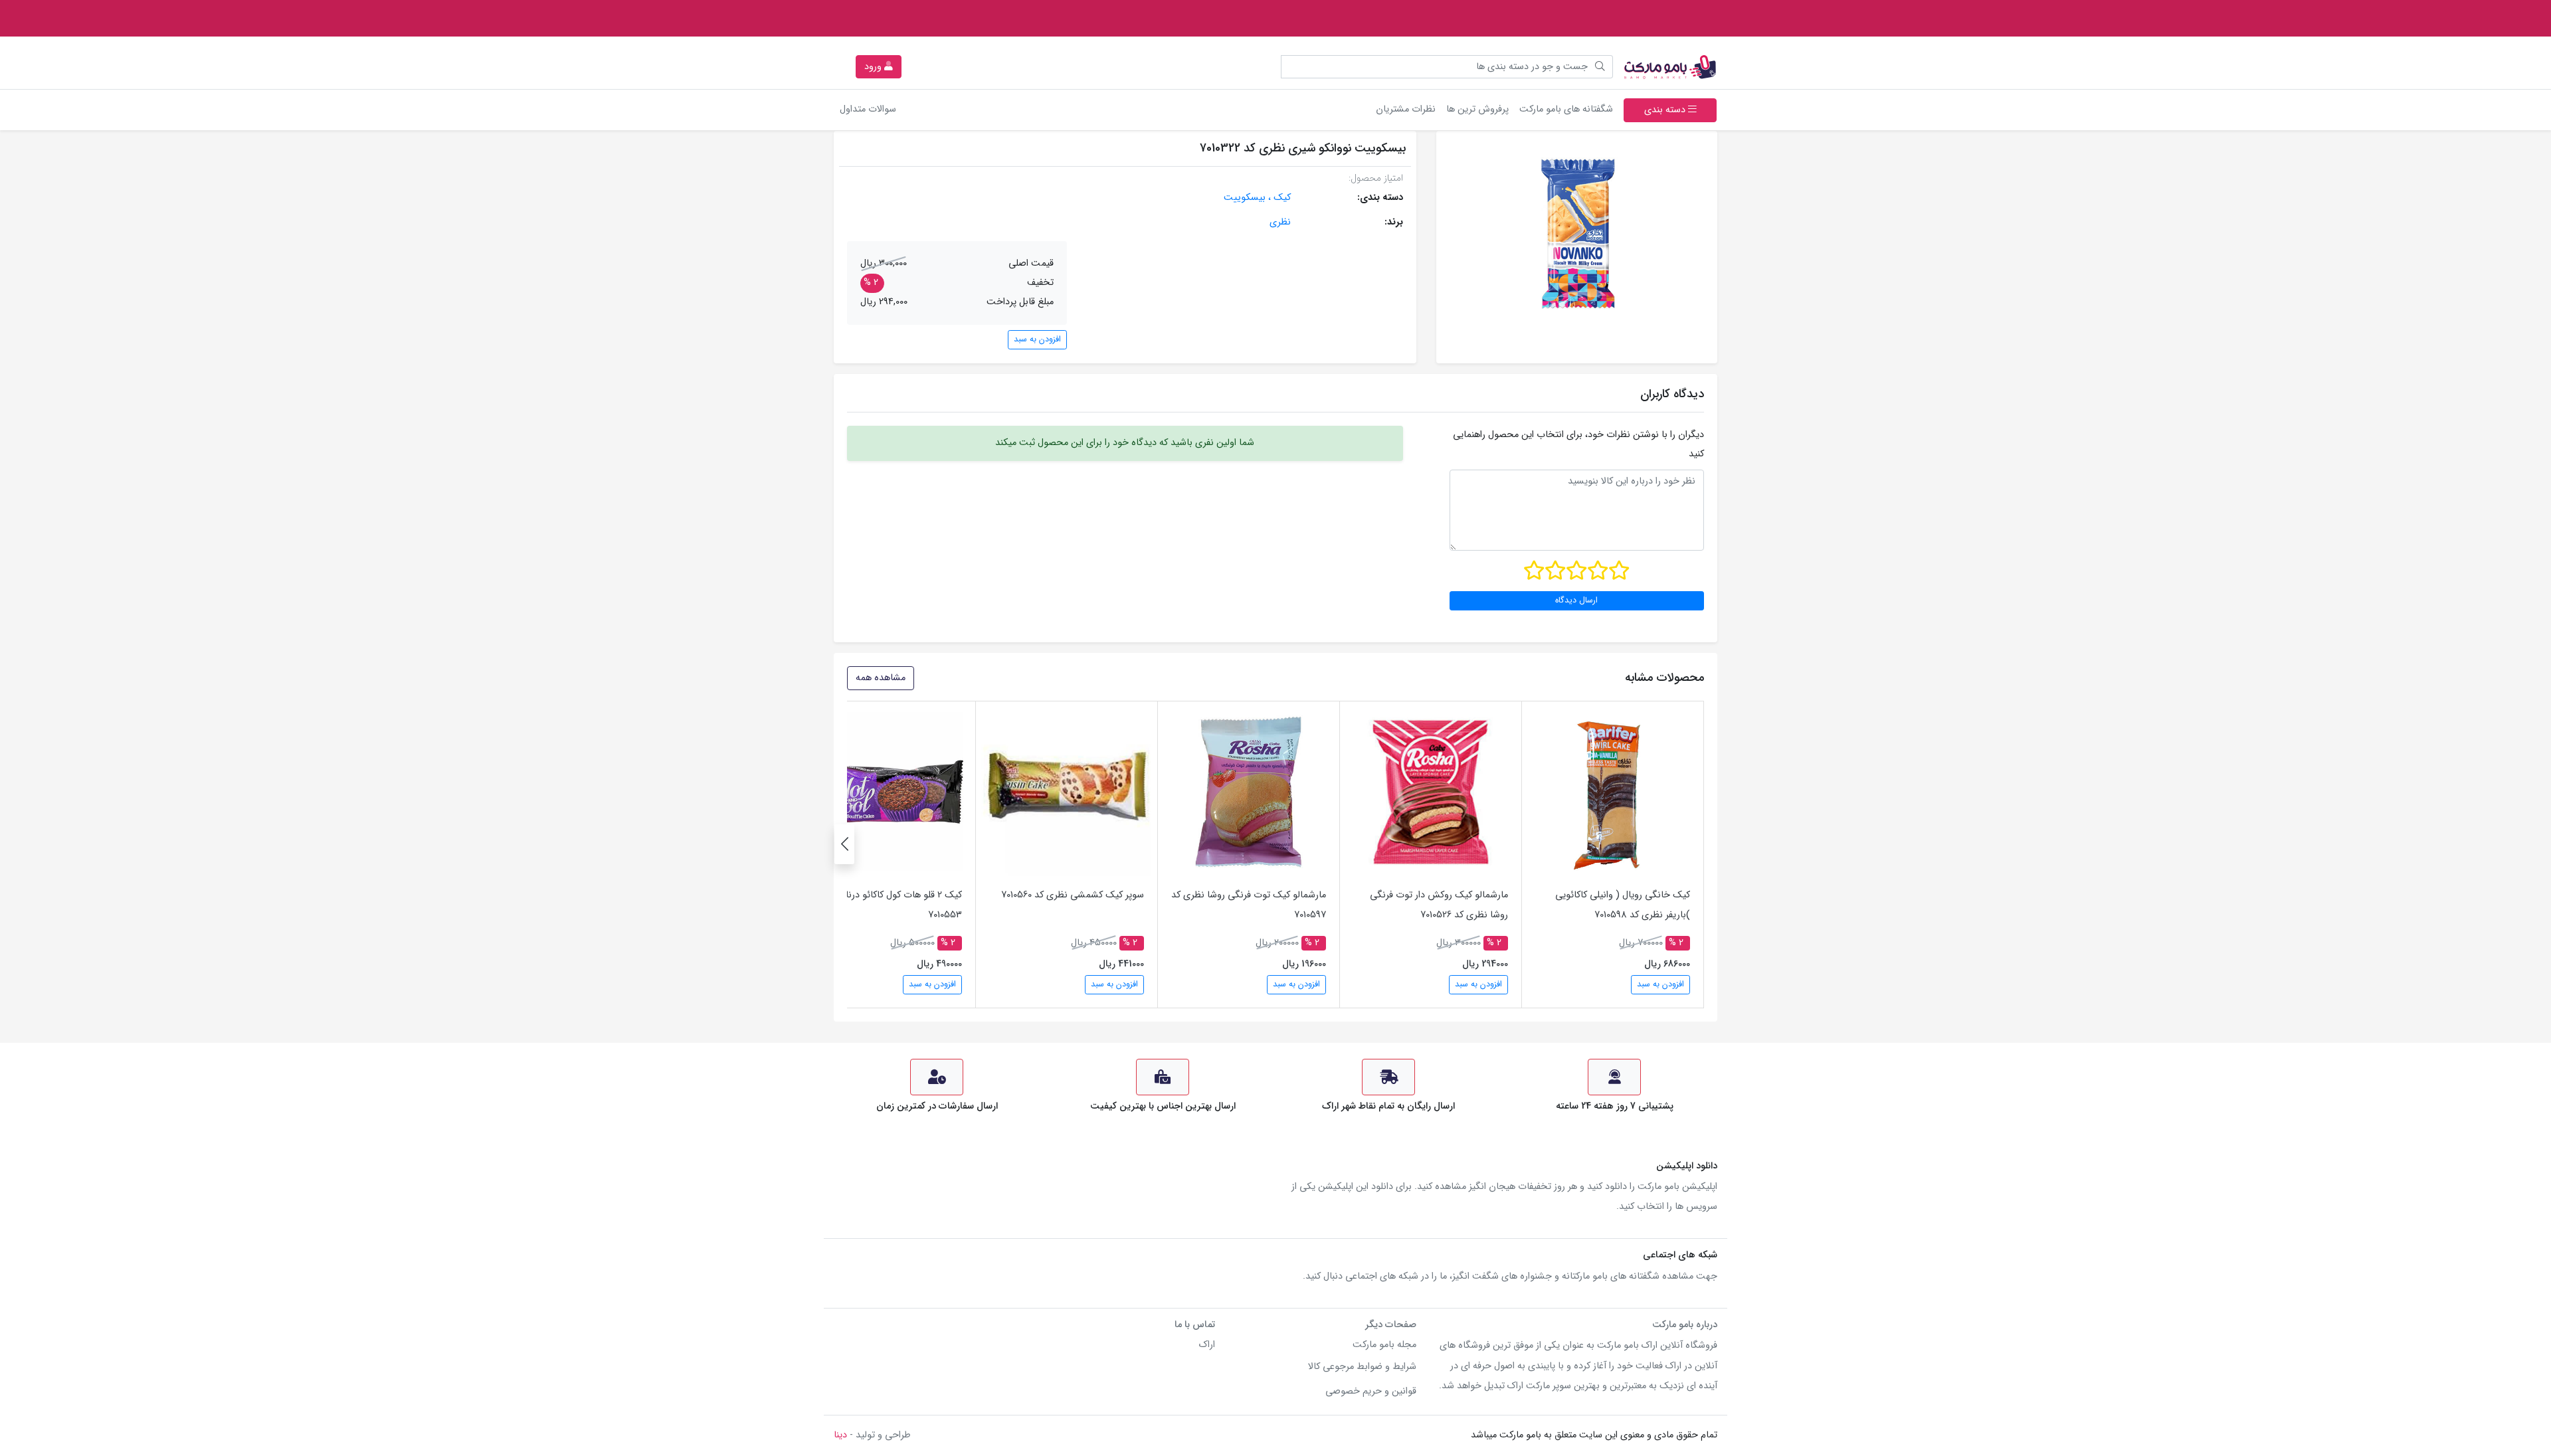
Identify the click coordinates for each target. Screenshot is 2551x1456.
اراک (1207, 1345)
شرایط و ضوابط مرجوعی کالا (1362, 1367)
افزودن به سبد (1037, 339)
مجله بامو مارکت (1384, 1345)
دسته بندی (1666, 110)
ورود (874, 67)
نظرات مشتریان (1406, 109)
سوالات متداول (868, 109)
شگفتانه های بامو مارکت (1563, 109)
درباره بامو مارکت (1685, 1325)
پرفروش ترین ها (1477, 109)
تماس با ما (1195, 1325)
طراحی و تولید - (872, 1435)
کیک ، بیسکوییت (1257, 198)
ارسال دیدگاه (1576, 600)
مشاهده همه (881, 678)
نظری (1280, 222)
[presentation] (844, 844)
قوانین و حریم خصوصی (1371, 1391)
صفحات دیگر (1391, 1325)
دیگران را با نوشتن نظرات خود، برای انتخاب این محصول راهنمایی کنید (1578, 444)
